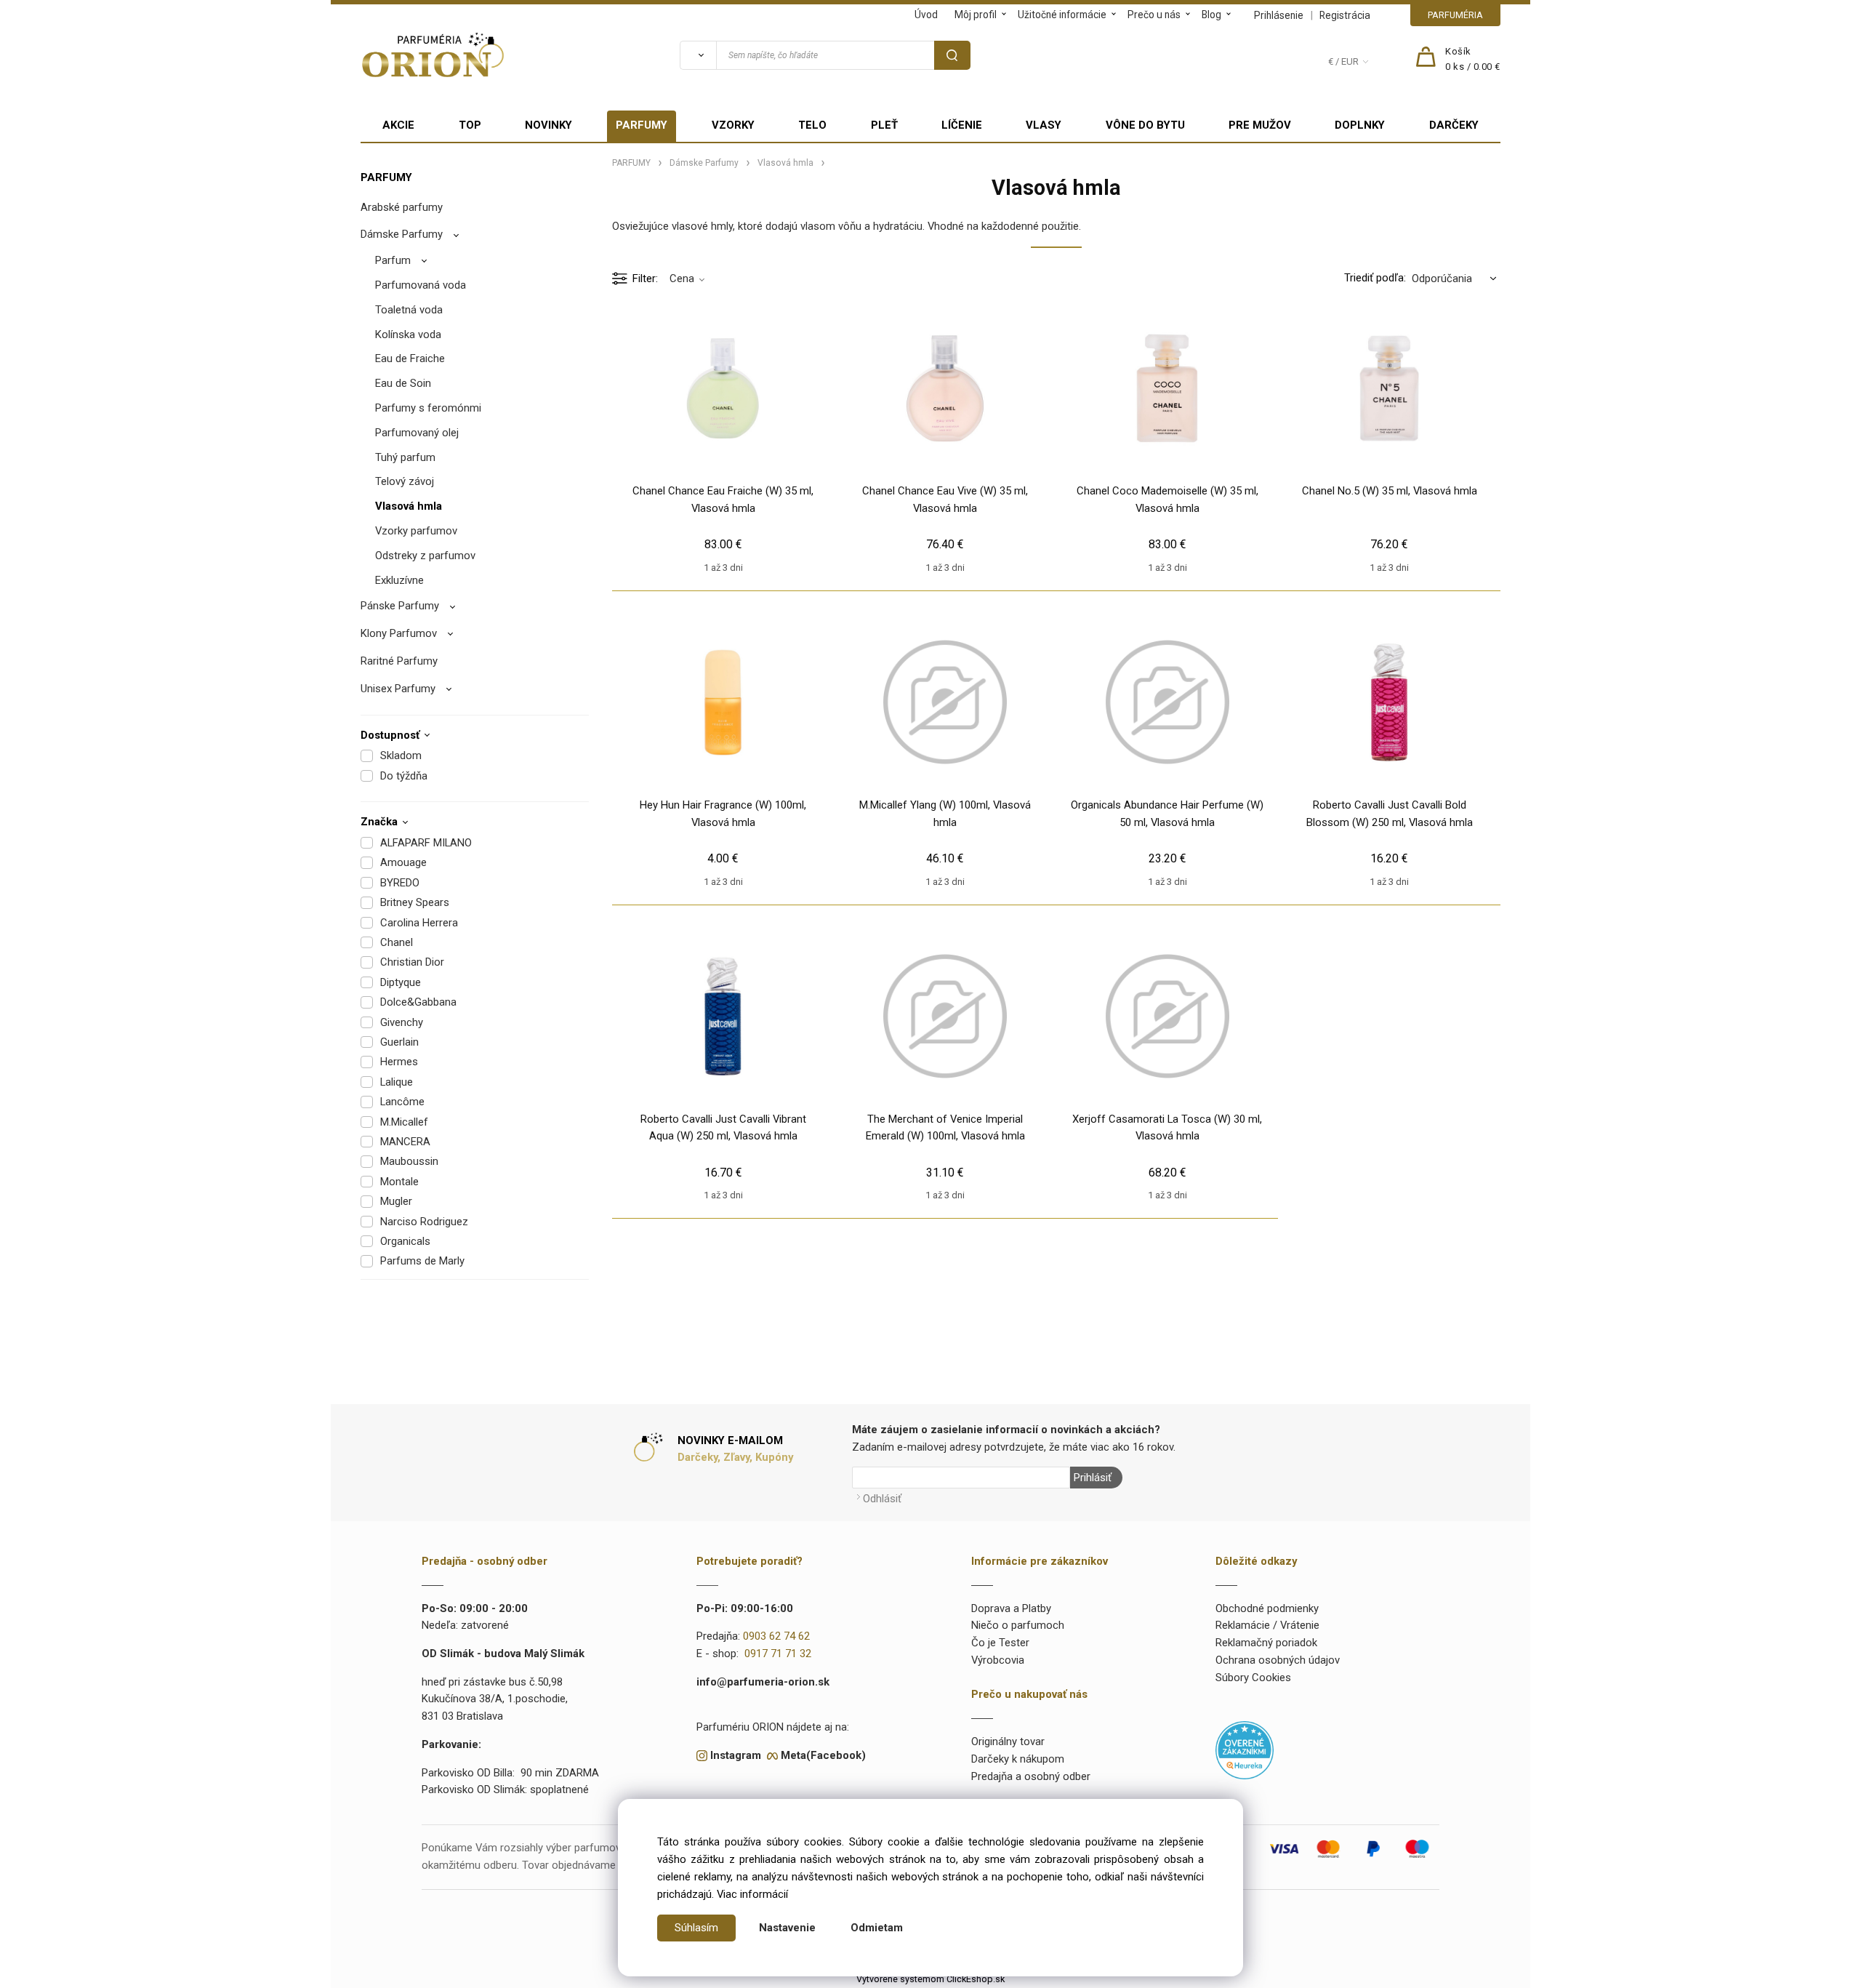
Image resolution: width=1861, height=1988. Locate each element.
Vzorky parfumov (416, 531)
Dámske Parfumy (402, 234)
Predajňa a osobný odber (1031, 1776)
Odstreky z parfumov (425, 556)
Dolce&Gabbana (418, 1002)
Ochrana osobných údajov (1278, 1660)
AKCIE (398, 125)
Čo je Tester (1000, 1643)
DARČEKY (1454, 125)
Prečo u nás (1154, 15)
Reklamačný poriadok (1266, 1643)
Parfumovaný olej (417, 433)
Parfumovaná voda (421, 285)
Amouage (403, 862)
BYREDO (400, 883)
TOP (470, 125)
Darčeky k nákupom (1018, 1759)
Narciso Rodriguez (424, 1222)
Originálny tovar (1008, 1741)
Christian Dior (412, 962)
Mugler (396, 1201)
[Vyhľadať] (698, 55)
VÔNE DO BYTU (1145, 125)
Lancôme (402, 1102)
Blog (1211, 15)
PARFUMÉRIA (1455, 15)
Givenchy (402, 1022)
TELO (812, 125)
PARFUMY (642, 125)
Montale (399, 1182)
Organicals (405, 1241)
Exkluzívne (399, 580)
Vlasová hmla (409, 506)
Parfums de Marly (422, 1261)
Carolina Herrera (419, 923)
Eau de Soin (403, 383)
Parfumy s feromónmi (428, 408)
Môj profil (976, 15)
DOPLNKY (1360, 125)
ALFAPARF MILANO (426, 843)
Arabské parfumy (402, 207)
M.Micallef (404, 1122)
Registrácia (1345, 15)
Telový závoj (405, 481)
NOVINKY (548, 125)
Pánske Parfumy (400, 606)
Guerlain (399, 1042)
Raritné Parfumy (399, 661)
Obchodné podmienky (1267, 1608)
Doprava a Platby (1011, 1608)
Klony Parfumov (399, 633)
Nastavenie (787, 1928)
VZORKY (733, 125)
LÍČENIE (962, 125)
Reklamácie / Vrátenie (1267, 1625)
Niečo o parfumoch (1018, 1625)
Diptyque (401, 982)
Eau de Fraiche (410, 358)
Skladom (401, 755)
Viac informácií (752, 1894)
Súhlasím (696, 1928)
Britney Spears (415, 902)
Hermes (399, 1062)
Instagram (736, 1755)
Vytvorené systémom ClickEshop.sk (930, 1979)
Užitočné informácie (1062, 15)
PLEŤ (884, 125)
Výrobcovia (998, 1660)
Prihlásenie (1279, 15)
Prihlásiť (1093, 1478)
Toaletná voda (409, 310)
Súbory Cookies (1253, 1678)
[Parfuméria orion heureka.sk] (1245, 1749)
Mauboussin (409, 1161)
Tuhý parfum (405, 457)
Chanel (397, 942)
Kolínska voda (408, 334)
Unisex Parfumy (398, 689)
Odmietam (877, 1928)
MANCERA (405, 1142)
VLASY (1044, 125)
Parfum (393, 260)
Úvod (926, 15)
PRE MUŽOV (1260, 125)
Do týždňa (404, 776)
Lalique (397, 1082)
